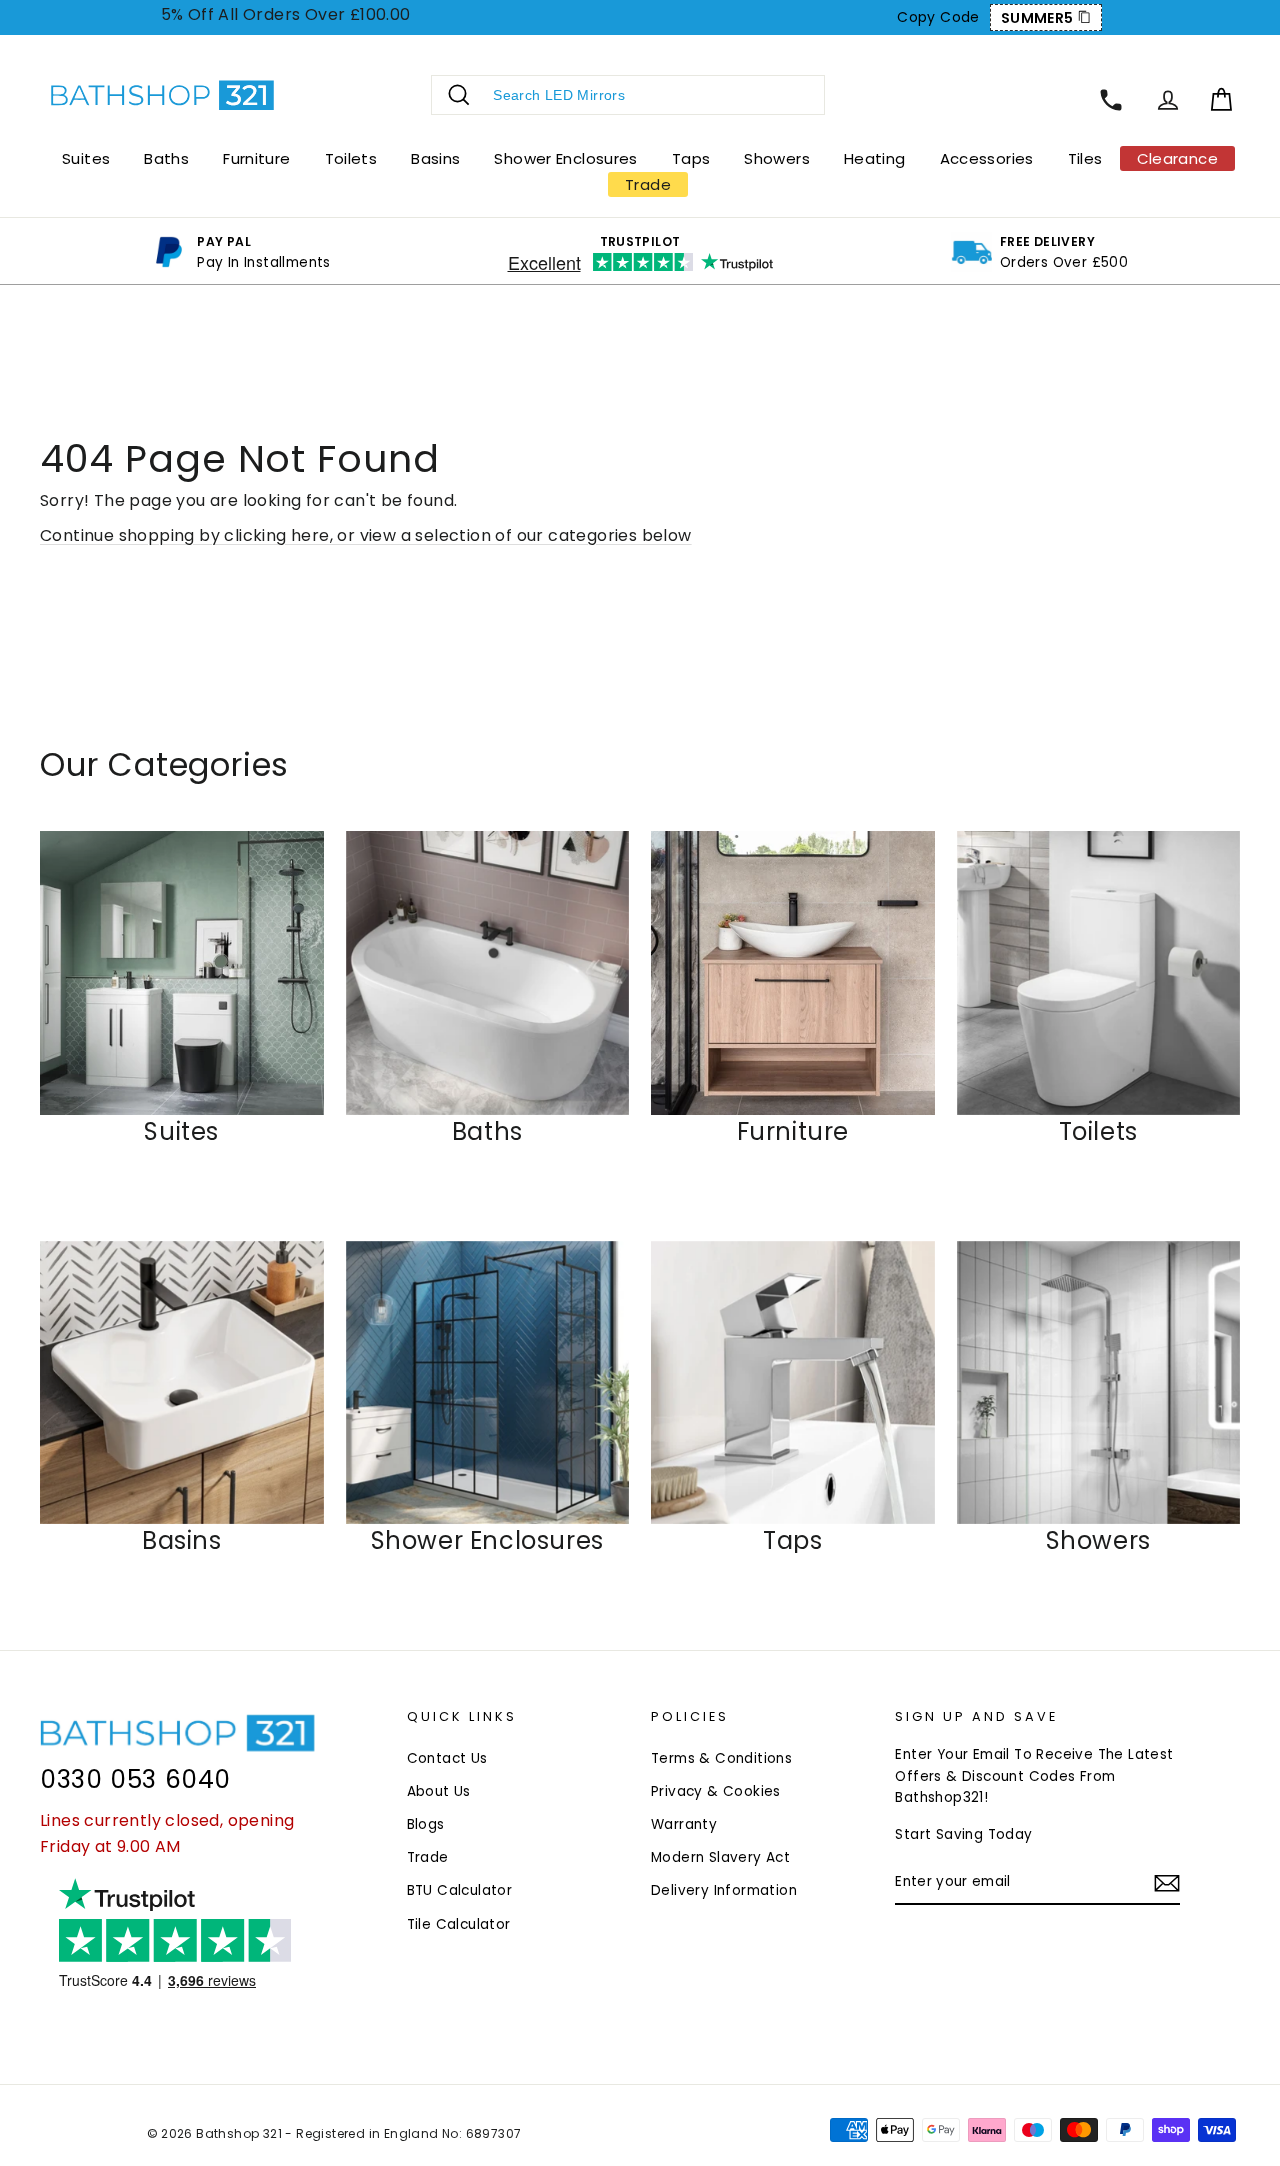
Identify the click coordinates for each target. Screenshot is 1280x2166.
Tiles (1085, 158)
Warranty (684, 1824)
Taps (691, 158)
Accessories (987, 158)
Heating (875, 158)
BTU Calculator (460, 1890)
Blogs (426, 1824)
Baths (166, 158)
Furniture (256, 158)
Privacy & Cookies (716, 1791)
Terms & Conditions (721, 1758)
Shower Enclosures (565, 158)
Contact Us (447, 1758)
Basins (435, 158)
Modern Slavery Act (720, 1857)
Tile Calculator (459, 1924)
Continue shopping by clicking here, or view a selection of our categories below (366, 535)
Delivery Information (724, 1890)
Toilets (351, 158)
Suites (86, 158)
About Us (439, 1791)
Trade (428, 1857)
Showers (777, 158)
